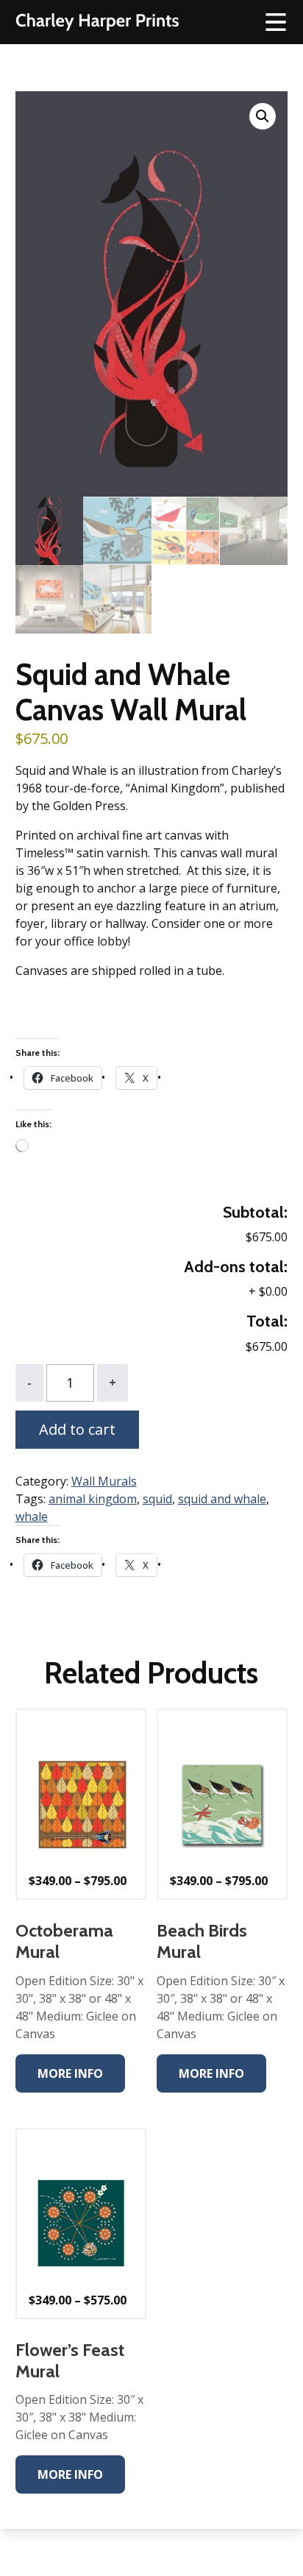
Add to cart (77, 1429)
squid (157, 1499)
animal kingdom (93, 1499)
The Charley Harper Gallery (97, 22)
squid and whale (222, 1499)
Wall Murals (104, 1481)
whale (32, 1516)
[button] (263, 116)
